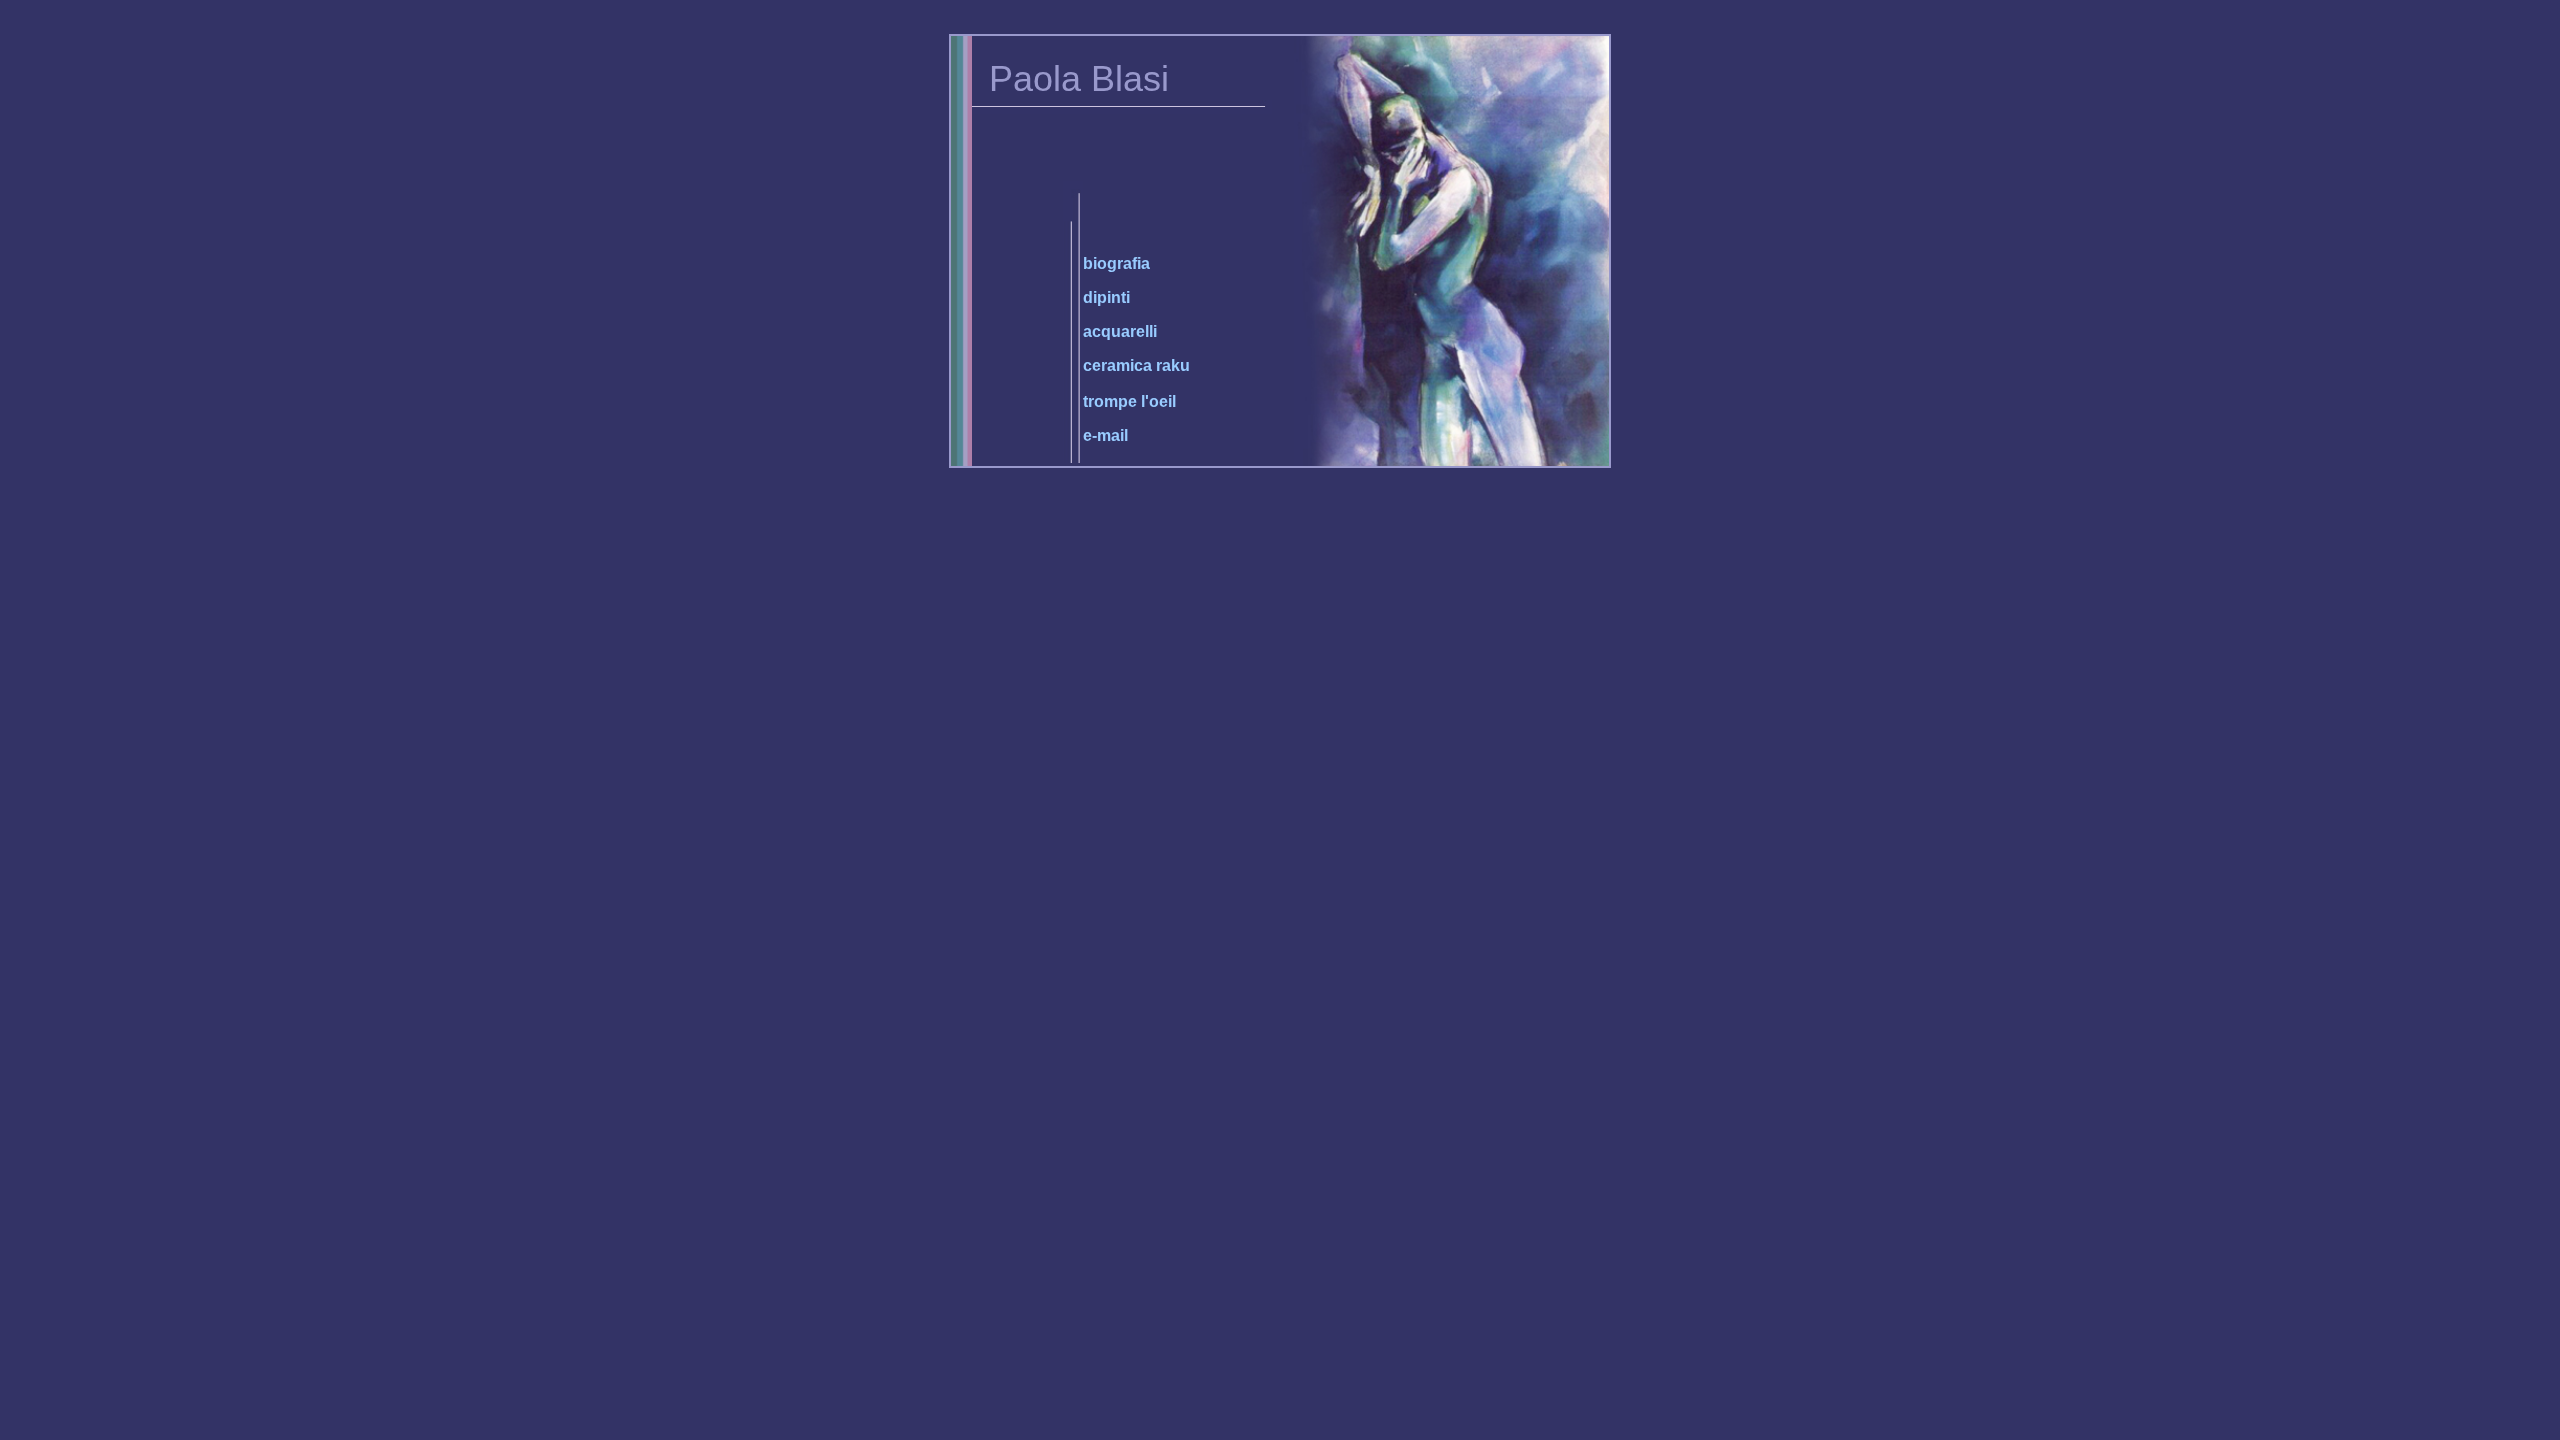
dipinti (1106, 297)
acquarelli (1120, 331)
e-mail (1105, 435)
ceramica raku (1136, 365)
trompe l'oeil (1129, 401)
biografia (1116, 263)
